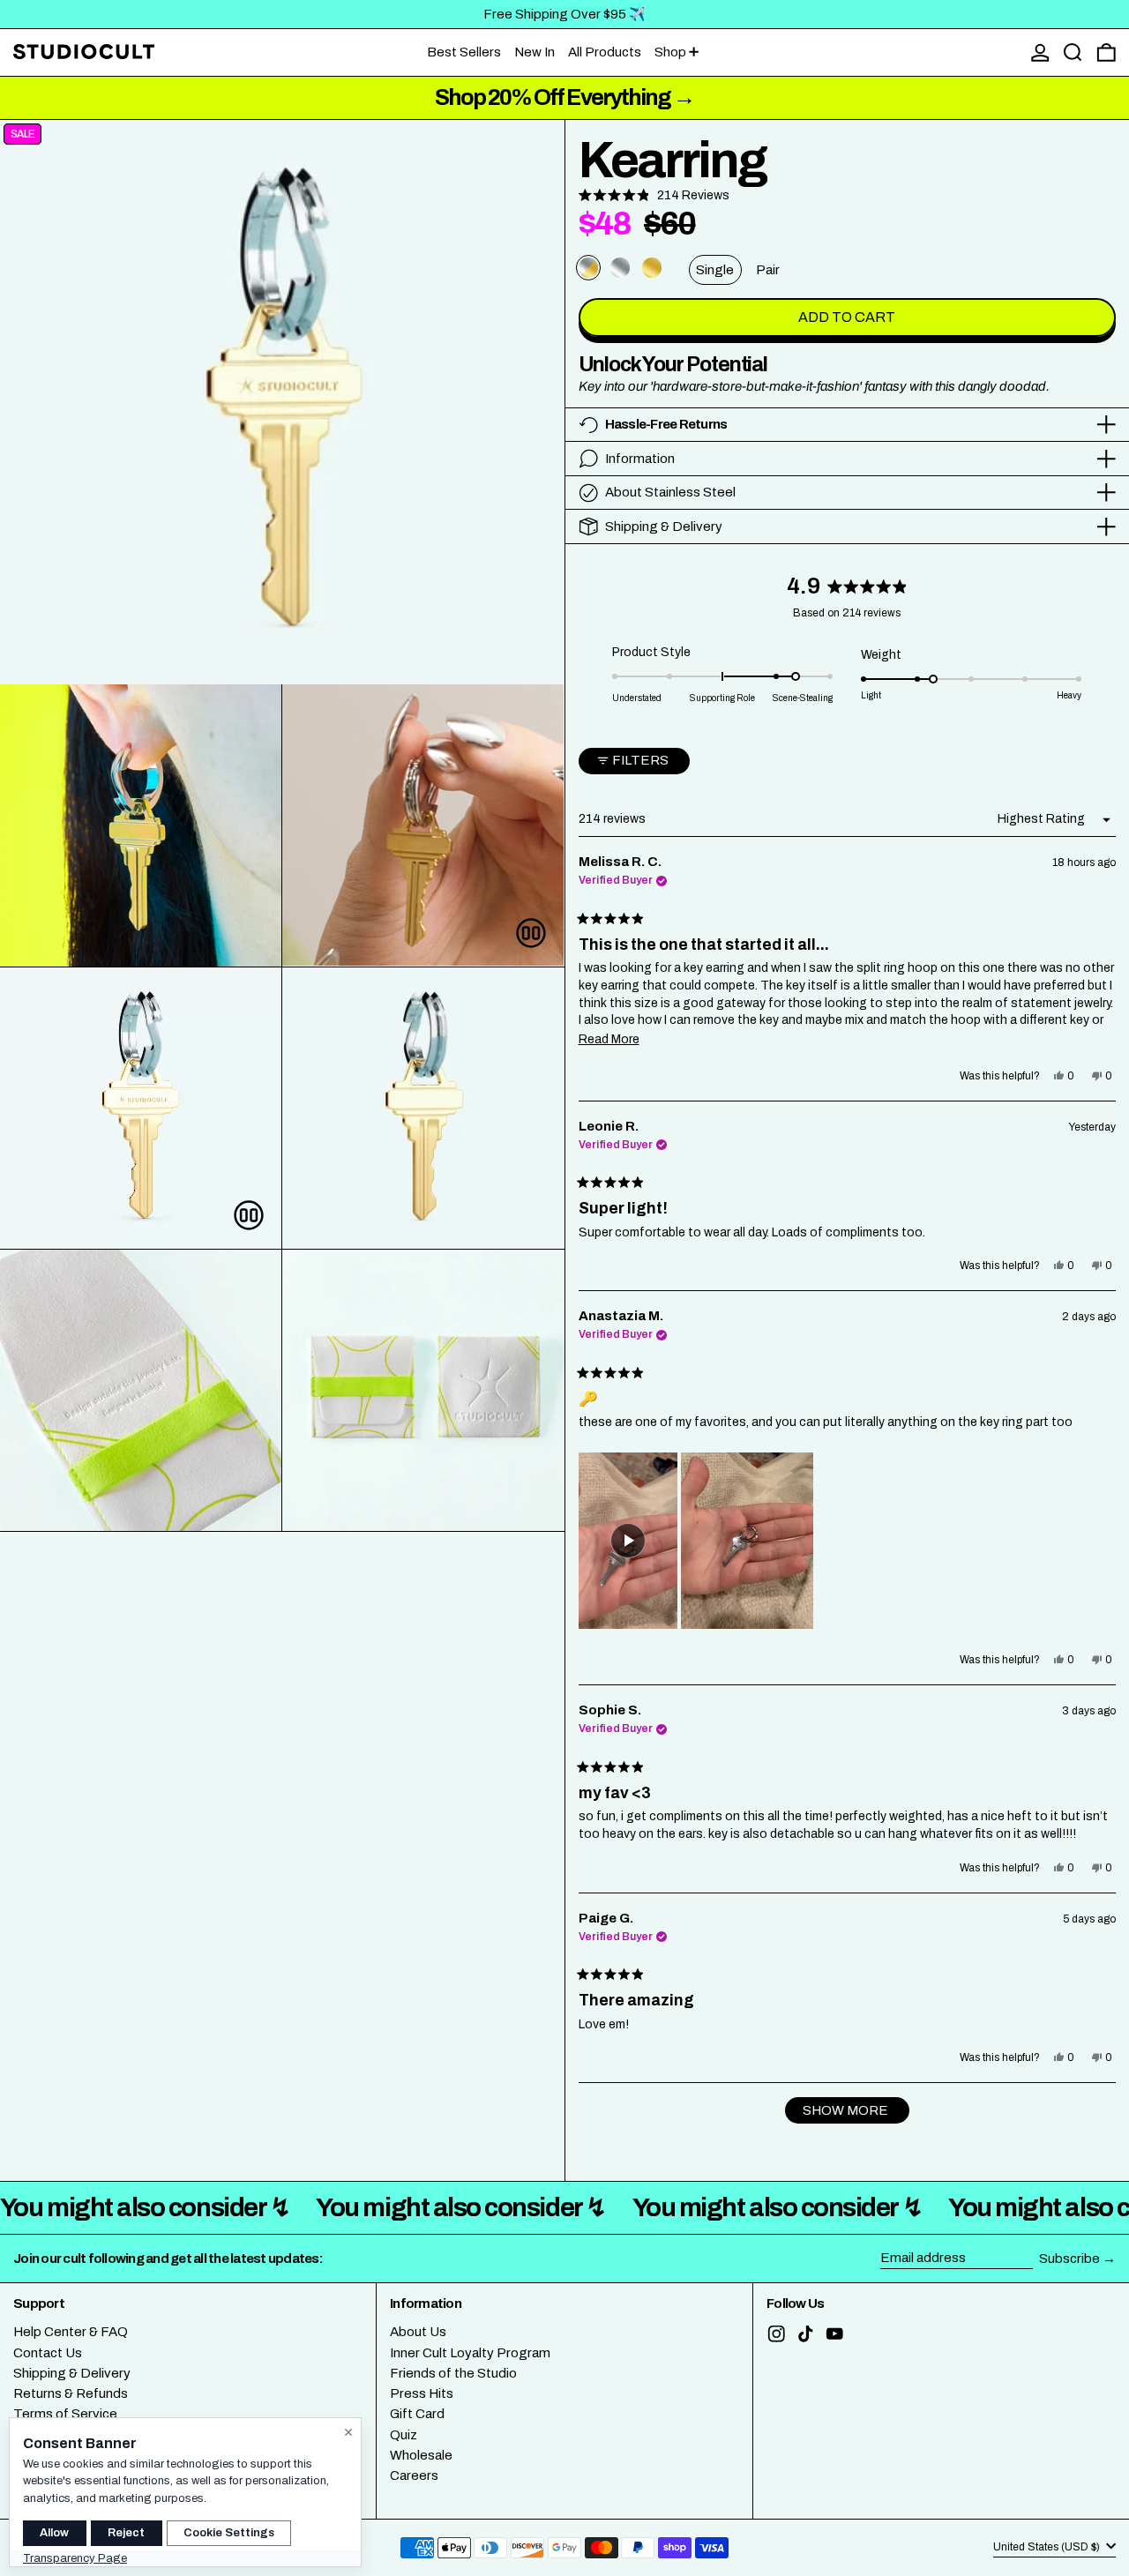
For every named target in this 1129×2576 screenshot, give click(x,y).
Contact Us (48, 2353)
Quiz (404, 2435)
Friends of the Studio (453, 2373)
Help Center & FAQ (71, 2332)
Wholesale (421, 2455)
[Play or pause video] (531, 933)
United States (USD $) (1048, 2547)
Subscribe (1069, 2259)
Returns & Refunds (71, 2393)
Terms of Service (65, 2414)
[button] (1073, 52)
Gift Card (417, 2414)
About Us (418, 2332)
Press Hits (422, 2393)
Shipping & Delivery (72, 2373)
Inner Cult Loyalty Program (470, 2353)
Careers (414, 2475)
